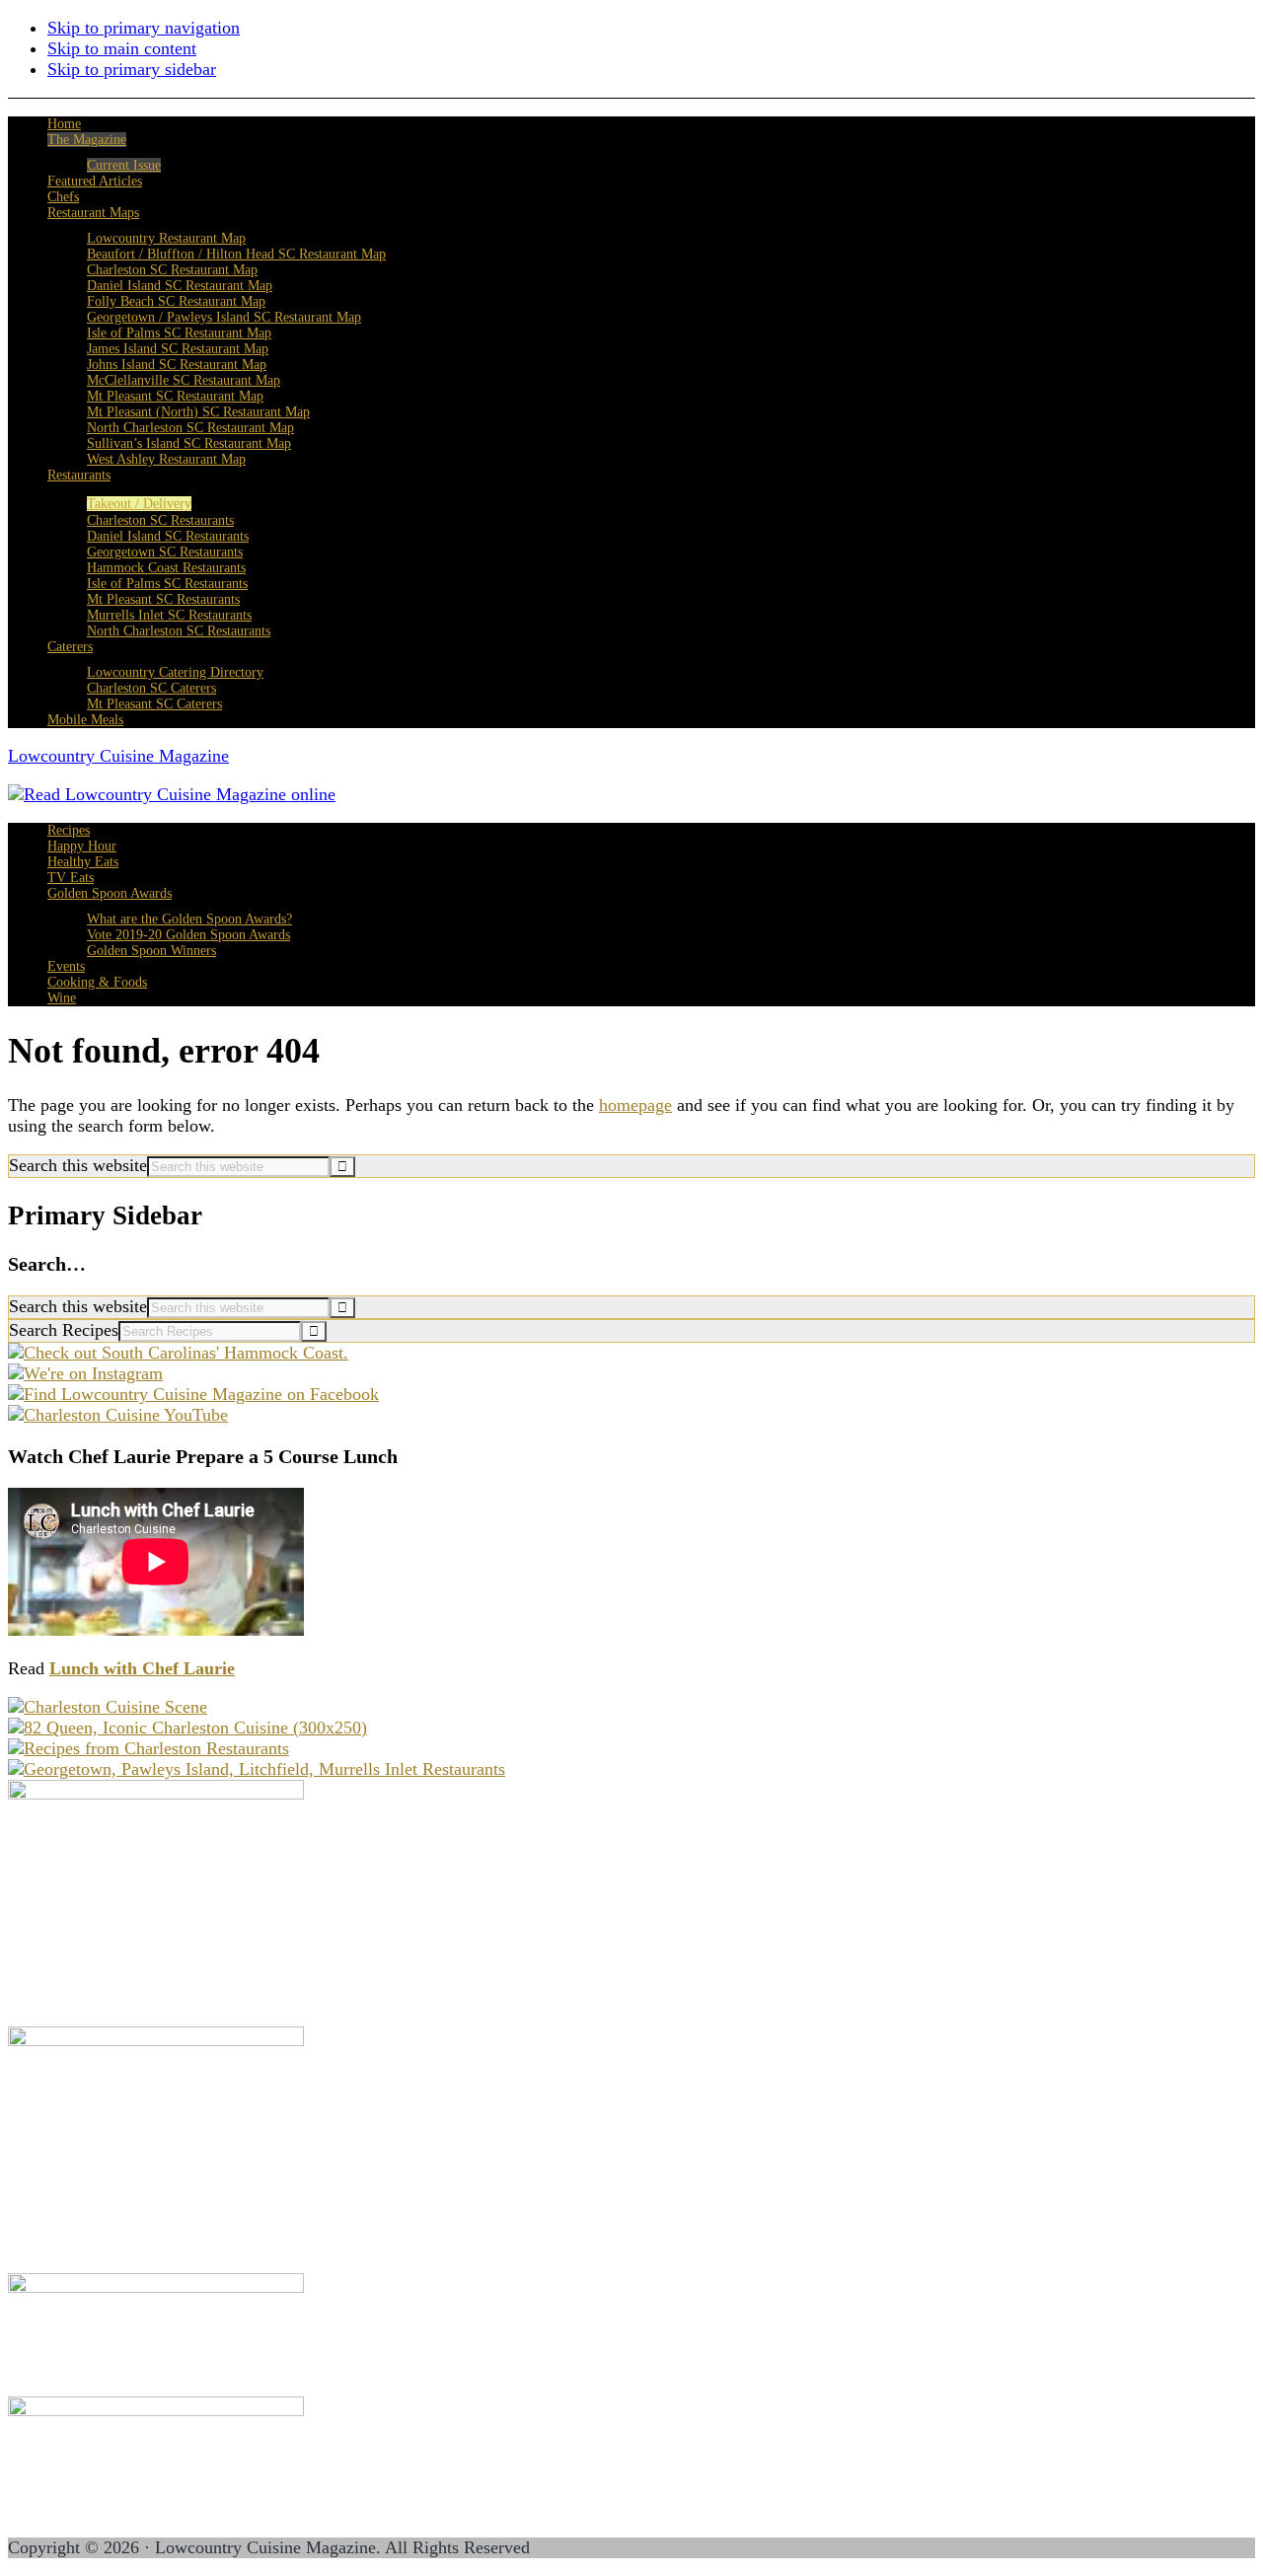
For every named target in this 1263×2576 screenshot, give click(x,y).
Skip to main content (122, 48)
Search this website (78, 1165)
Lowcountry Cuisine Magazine (118, 756)
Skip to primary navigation (144, 28)
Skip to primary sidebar (132, 69)
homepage (635, 1105)
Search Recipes (64, 1330)
